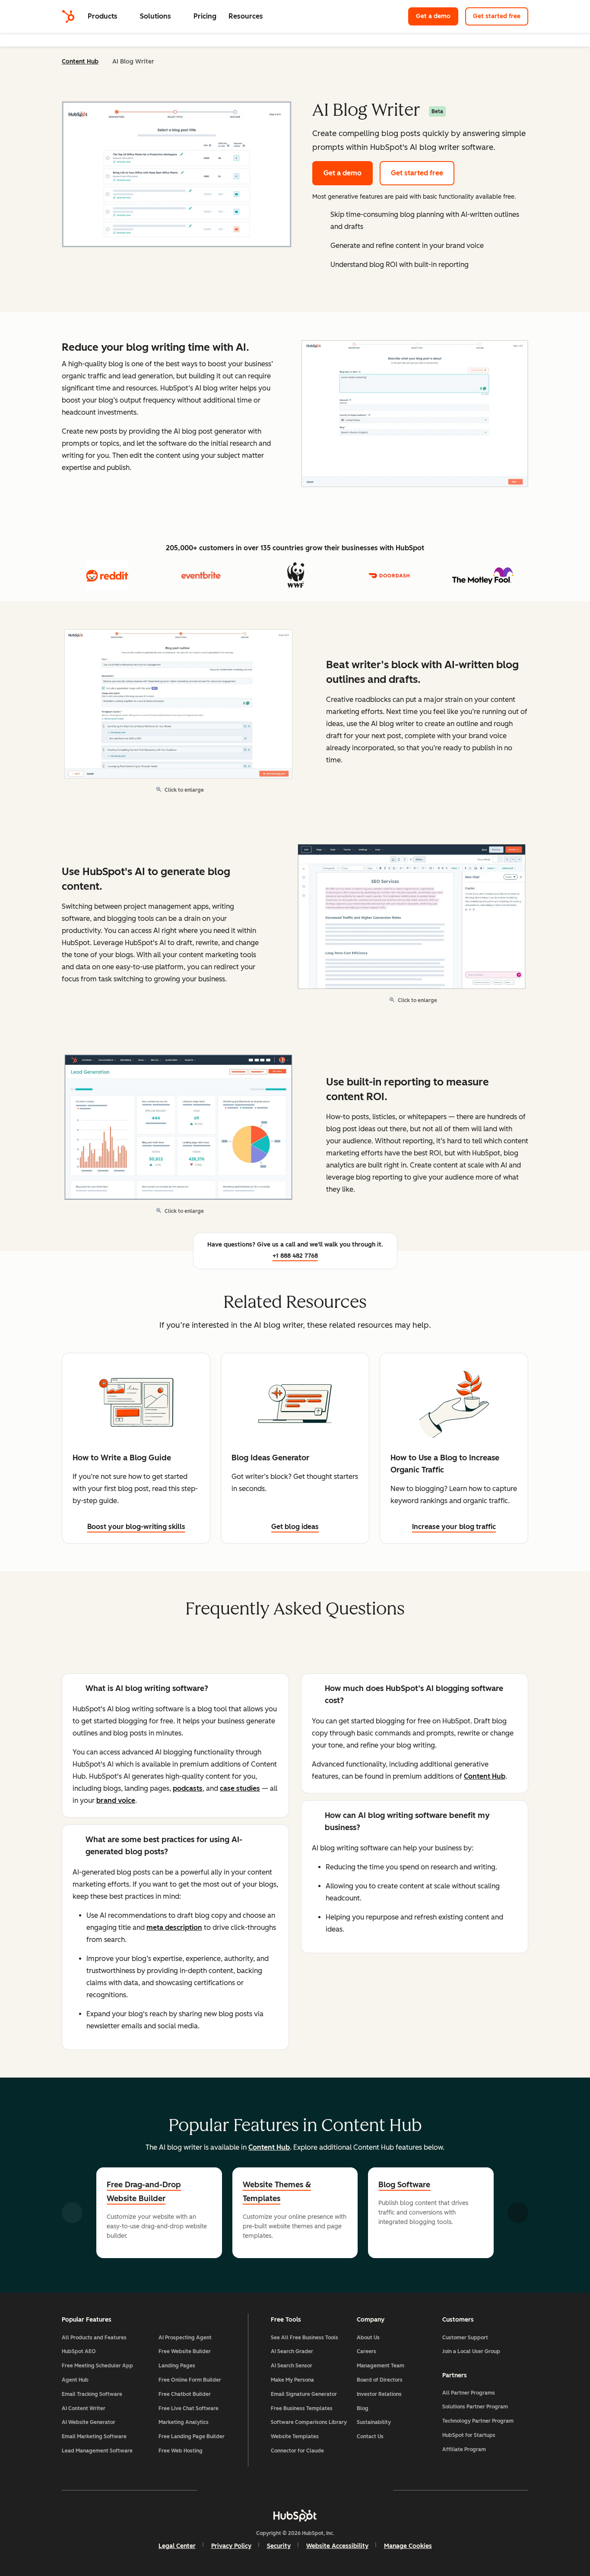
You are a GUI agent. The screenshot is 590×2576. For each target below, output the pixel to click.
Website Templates (295, 2436)
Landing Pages (177, 2366)
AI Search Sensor (292, 2366)
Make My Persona (292, 2380)
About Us (368, 2338)
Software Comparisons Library (309, 2422)
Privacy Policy (231, 2546)
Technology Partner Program (478, 2421)
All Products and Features (94, 2338)
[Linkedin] (320, 2490)
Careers (366, 2351)
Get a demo (437, 16)
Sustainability (374, 2422)
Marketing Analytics (184, 2422)
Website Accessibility (337, 2546)
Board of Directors (380, 2380)
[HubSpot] (68, 16)
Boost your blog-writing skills (136, 1527)
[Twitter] (295, 2490)
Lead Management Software (97, 2451)
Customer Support (465, 2338)
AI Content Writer (84, 2408)
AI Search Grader (292, 2351)
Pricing (205, 16)
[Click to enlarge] (415, 414)
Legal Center (177, 2546)
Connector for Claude (297, 2451)
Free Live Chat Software (189, 2408)
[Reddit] (345, 2490)
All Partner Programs (469, 2393)
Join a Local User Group (471, 2351)
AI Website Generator (89, 2422)
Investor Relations (379, 2394)
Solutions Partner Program (475, 2407)
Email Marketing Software (94, 2436)
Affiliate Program (464, 2449)
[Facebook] (220, 2490)
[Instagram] (245, 2490)
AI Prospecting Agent (185, 2338)
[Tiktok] (370, 2490)
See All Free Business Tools (305, 2338)
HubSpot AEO (79, 2351)
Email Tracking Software (92, 2394)
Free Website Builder (185, 2351)
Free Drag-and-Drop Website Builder (144, 2192)
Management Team (381, 2366)
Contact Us (370, 2436)
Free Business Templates (302, 2408)
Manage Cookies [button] (408, 2546)
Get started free (501, 16)
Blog (363, 2408)
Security (279, 2546)
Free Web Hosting (181, 2451)
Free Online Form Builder (190, 2380)
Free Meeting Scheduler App (97, 2366)
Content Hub (80, 62)
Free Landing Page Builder (192, 2436)
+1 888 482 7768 (295, 1256)
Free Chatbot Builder (185, 2394)
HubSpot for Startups (469, 2435)
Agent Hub (75, 2380)
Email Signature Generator (304, 2394)
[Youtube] (270, 2490)
